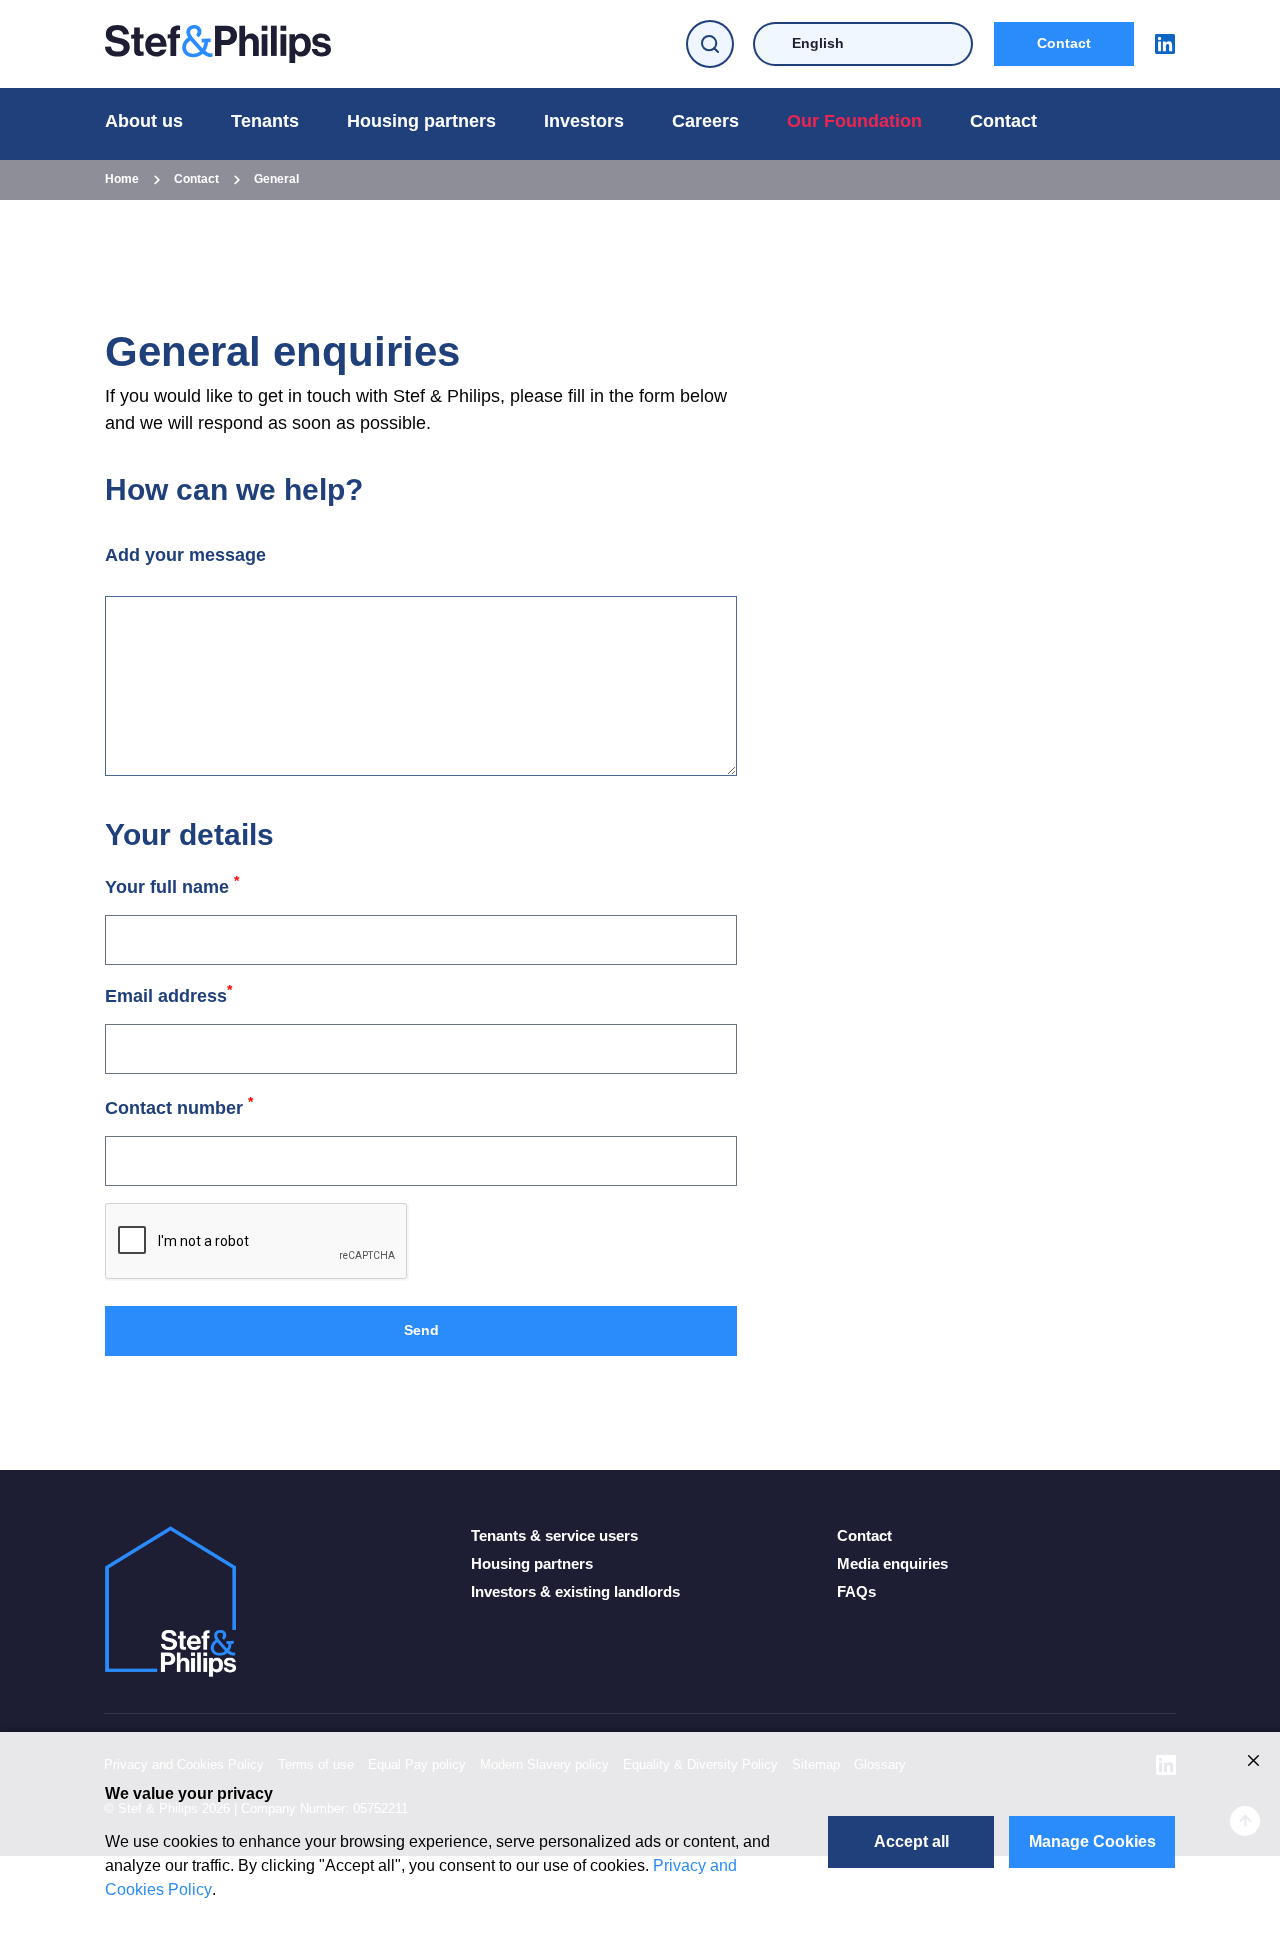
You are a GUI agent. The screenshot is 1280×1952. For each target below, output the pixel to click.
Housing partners (421, 121)
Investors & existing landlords (575, 1591)
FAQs (856, 1591)
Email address (168, 996)
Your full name (172, 887)
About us (144, 121)
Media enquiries (892, 1563)
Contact (1064, 43)
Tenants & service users (554, 1535)
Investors (584, 121)
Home (122, 179)
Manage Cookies (1092, 1841)
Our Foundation (854, 121)
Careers (705, 121)
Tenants (265, 121)
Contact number (179, 1108)
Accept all (911, 1841)
